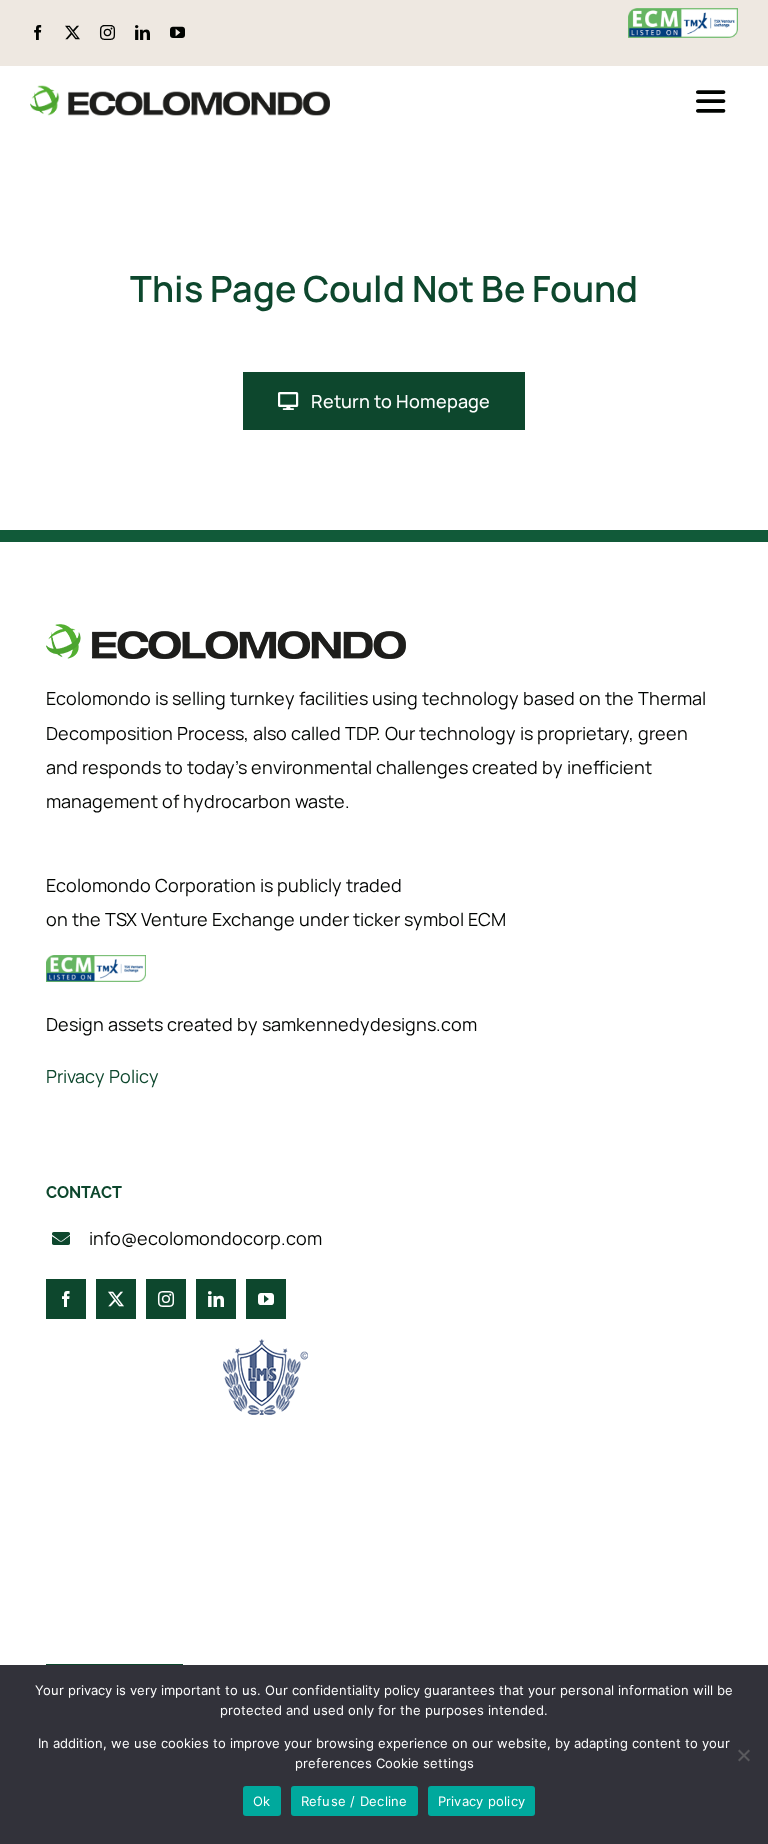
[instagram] (107, 32)
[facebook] (37, 32)
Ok (262, 1801)
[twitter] (72, 32)
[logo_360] (180, 93)
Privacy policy (482, 1801)
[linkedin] (142, 32)
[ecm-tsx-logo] (683, 17)
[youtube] (177, 32)
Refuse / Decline (354, 1801)
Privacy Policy (102, 1076)
